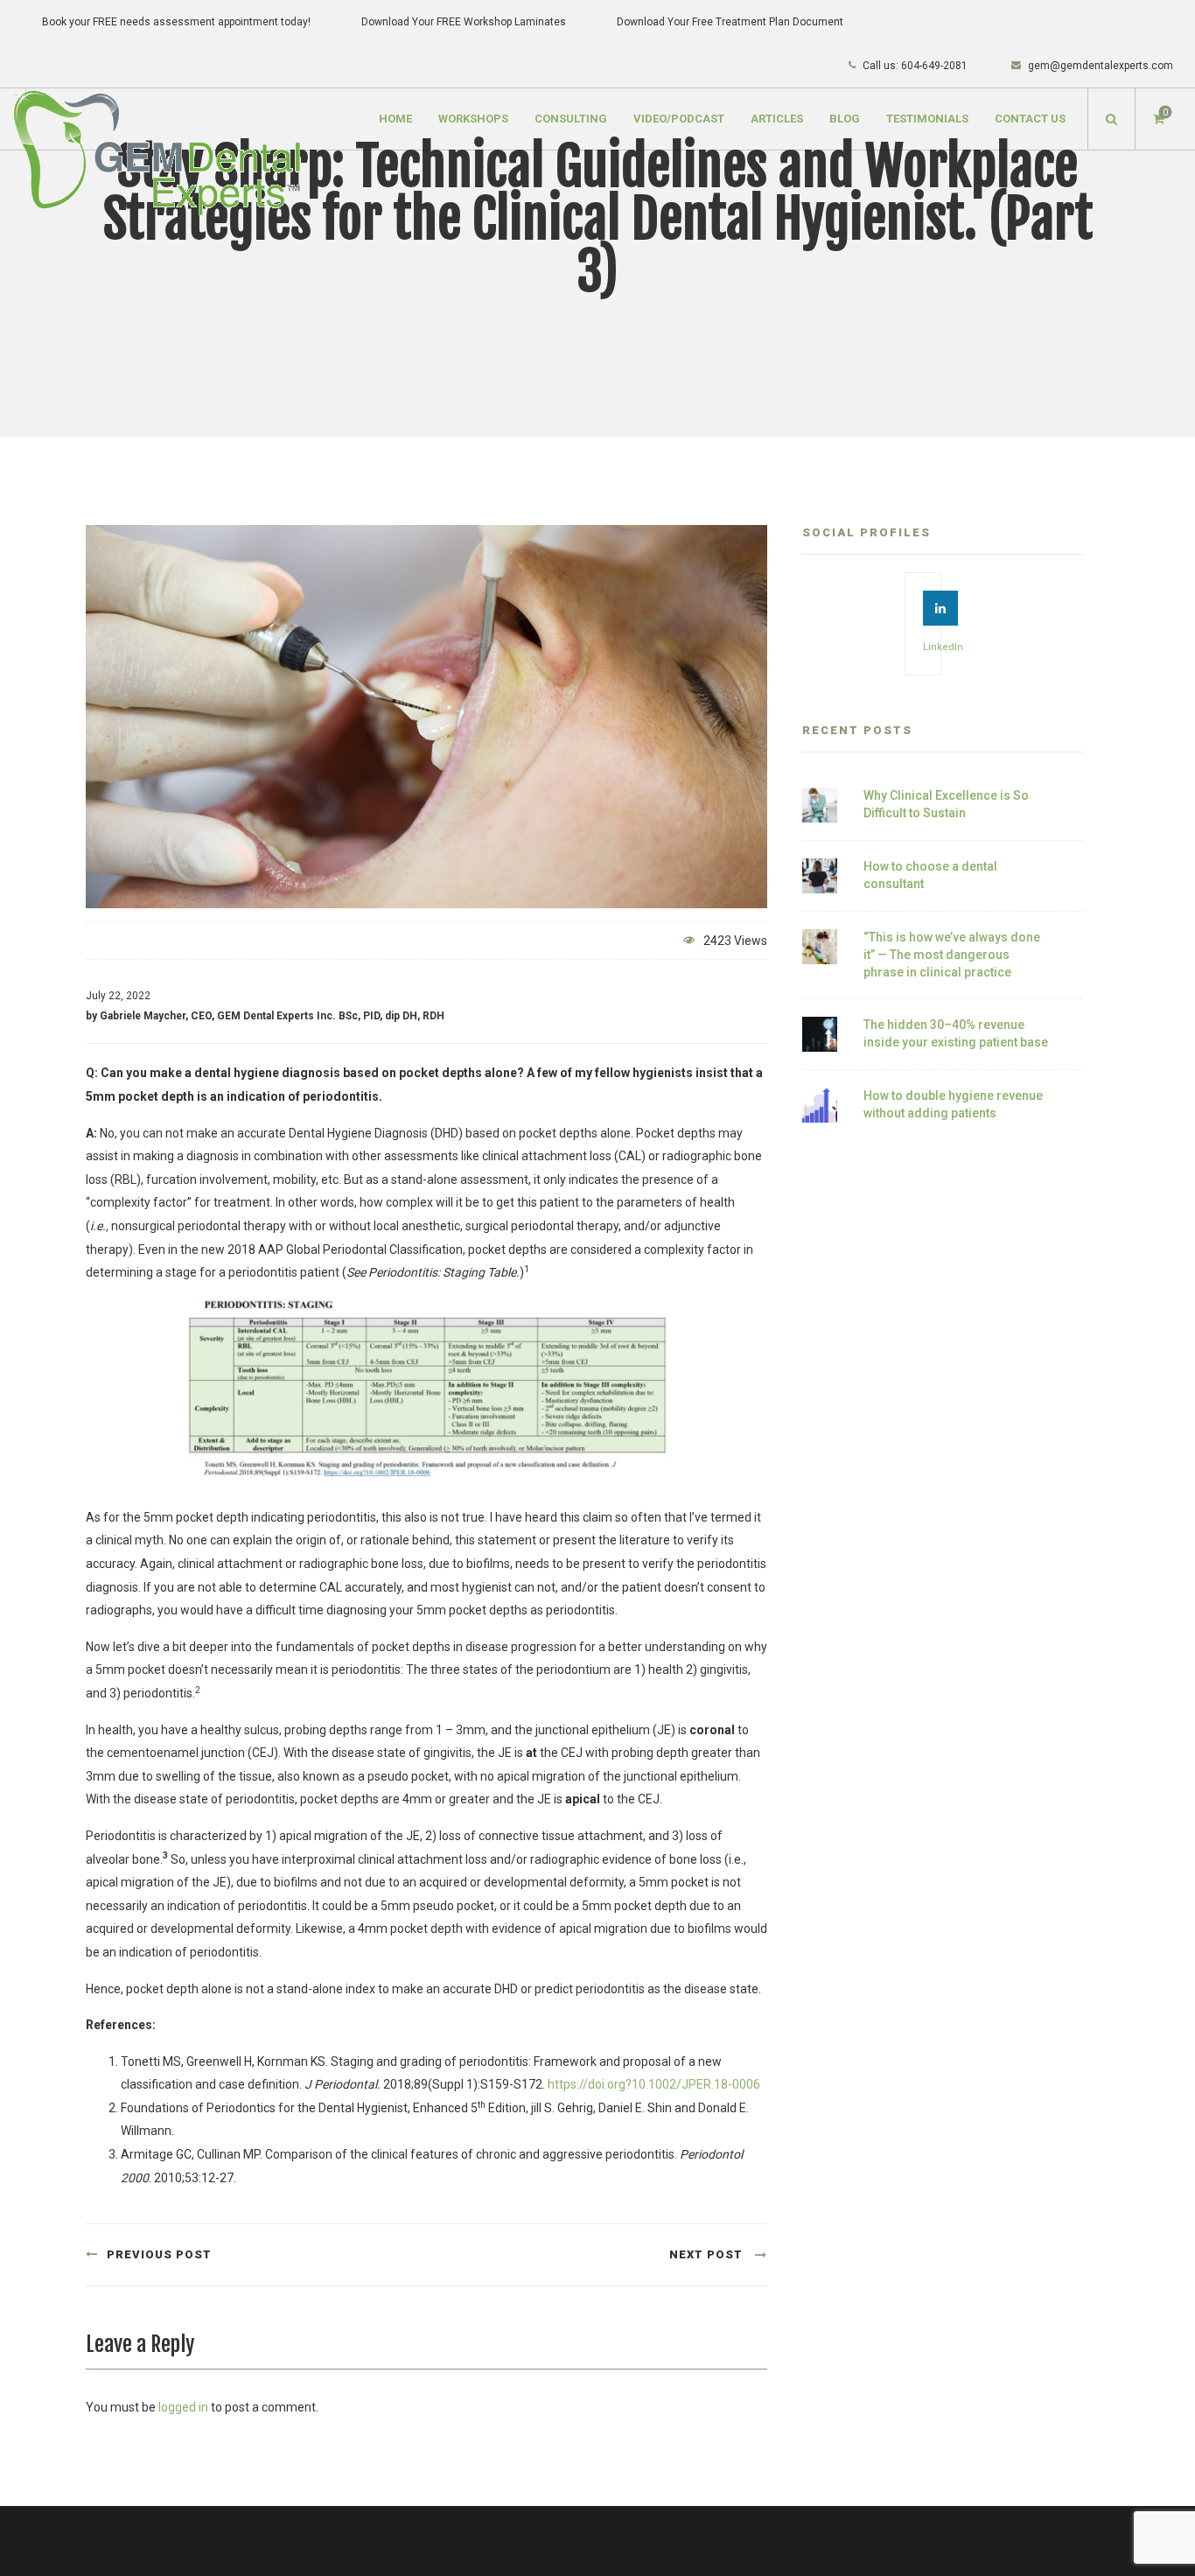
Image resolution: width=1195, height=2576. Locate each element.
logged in (183, 2407)
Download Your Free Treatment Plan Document (730, 22)
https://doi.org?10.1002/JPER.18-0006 (654, 2084)
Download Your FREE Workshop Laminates (464, 22)
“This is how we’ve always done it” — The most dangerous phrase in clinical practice (952, 954)
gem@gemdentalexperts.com (1101, 66)
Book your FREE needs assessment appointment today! (176, 22)
